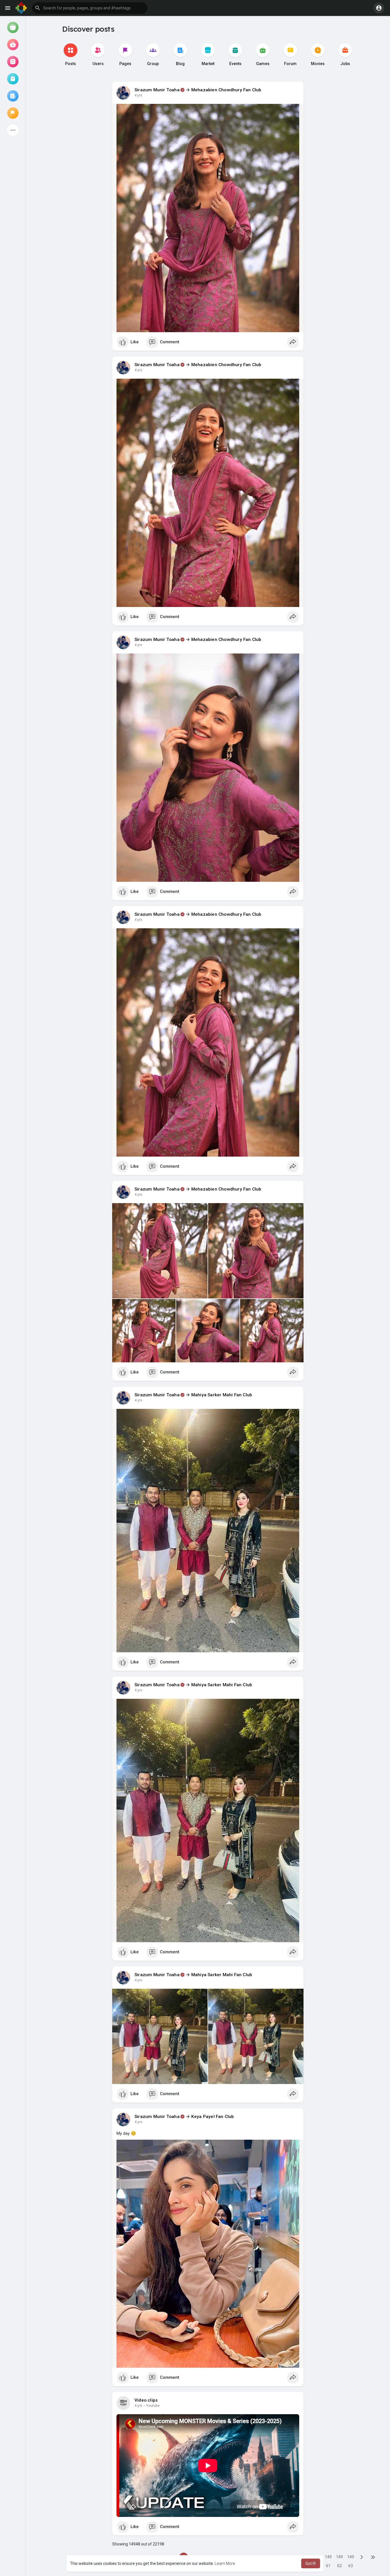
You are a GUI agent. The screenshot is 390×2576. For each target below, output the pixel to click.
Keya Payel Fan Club (213, 2117)
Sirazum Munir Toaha (157, 90)
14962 (339, 2558)
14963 (351, 2558)
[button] (90, 8)
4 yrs (138, 95)
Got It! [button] (311, 2563)
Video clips (146, 2400)
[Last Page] (373, 2557)
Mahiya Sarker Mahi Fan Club (222, 1395)
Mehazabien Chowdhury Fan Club (226, 90)
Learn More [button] (225, 2563)
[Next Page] (362, 2557)
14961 (328, 2558)
